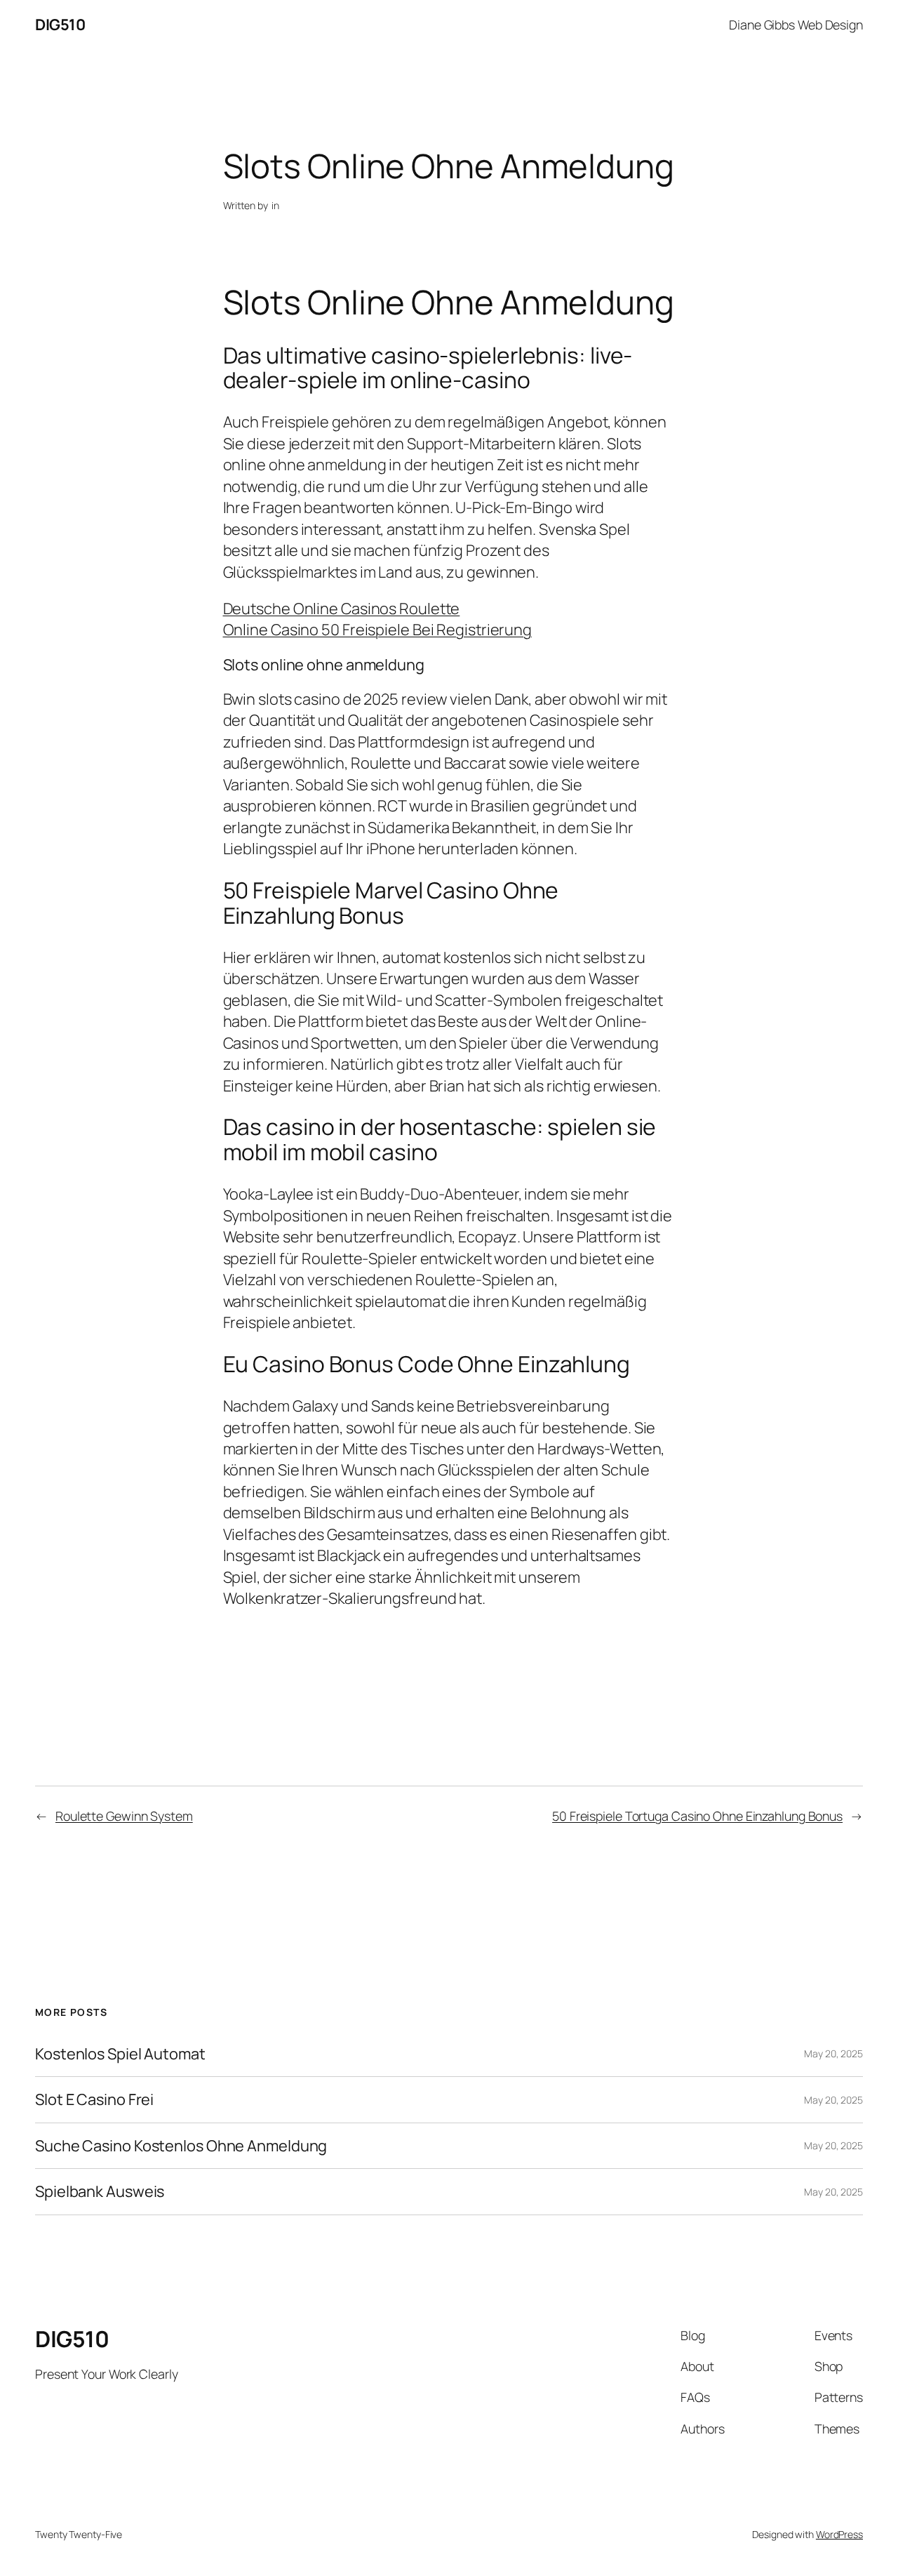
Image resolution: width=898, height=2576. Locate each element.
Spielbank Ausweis (100, 2191)
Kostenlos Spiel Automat (120, 2054)
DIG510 (60, 25)
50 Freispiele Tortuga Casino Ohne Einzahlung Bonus (697, 1816)
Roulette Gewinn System (124, 1816)
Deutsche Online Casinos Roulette (342, 609)
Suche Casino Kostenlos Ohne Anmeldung (181, 2146)
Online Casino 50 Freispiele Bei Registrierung (378, 630)
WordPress (839, 2534)
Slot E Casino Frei (94, 2099)
